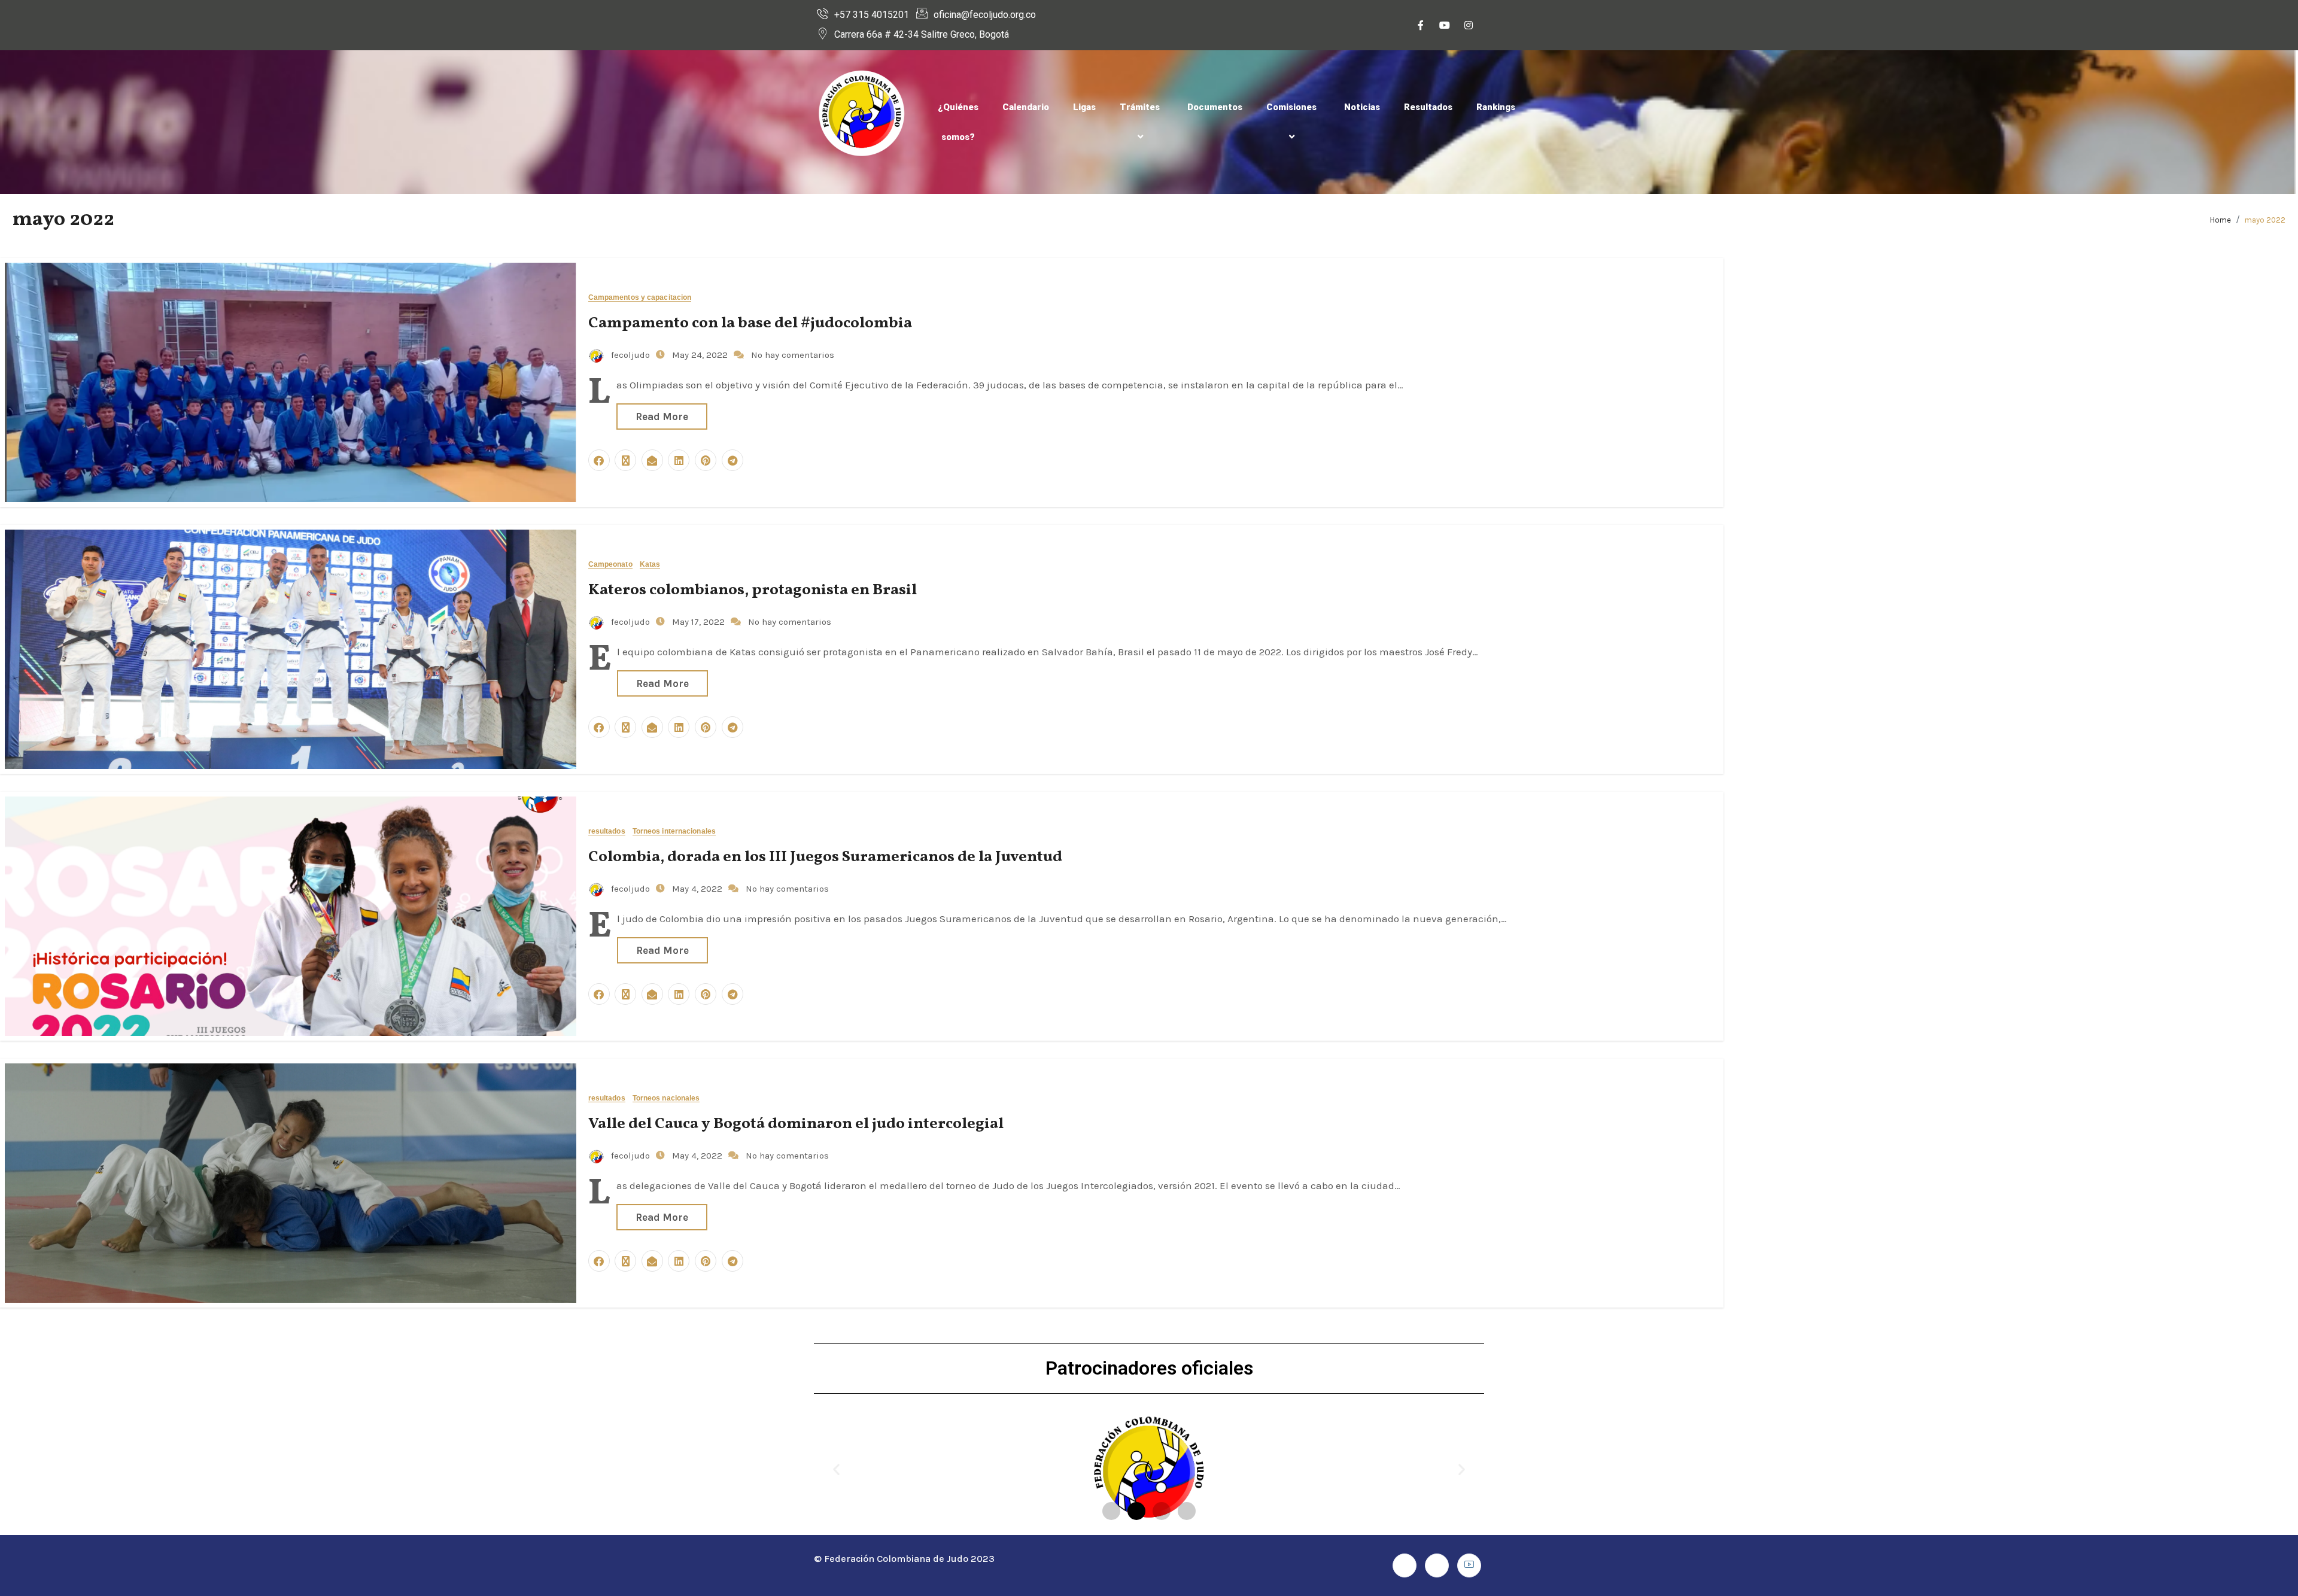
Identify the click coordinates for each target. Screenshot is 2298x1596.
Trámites (1140, 107)
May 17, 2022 (700, 622)
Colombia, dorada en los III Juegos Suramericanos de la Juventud (825, 857)
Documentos (1215, 107)
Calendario (1026, 107)
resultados (607, 832)
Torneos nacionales (666, 1098)
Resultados (1428, 107)
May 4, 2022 (698, 889)
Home (2221, 220)
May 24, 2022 (701, 355)
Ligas (1084, 107)
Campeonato (610, 565)
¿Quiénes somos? (958, 122)
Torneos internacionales (674, 832)
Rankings (1496, 107)
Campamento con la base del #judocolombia (750, 323)
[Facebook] (1421, 25)
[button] (836, 1469)
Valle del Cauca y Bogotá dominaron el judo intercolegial (796, 1124)
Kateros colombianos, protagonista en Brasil (753, 590)
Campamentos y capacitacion (640, 298)
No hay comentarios (793, 355)
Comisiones (1291, 107)
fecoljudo (630, 355)
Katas (650, 565)
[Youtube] (1445, 25)
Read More (662, 417)
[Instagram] (1469, 25)
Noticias (1362, 107)
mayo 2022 (2265, 220)
